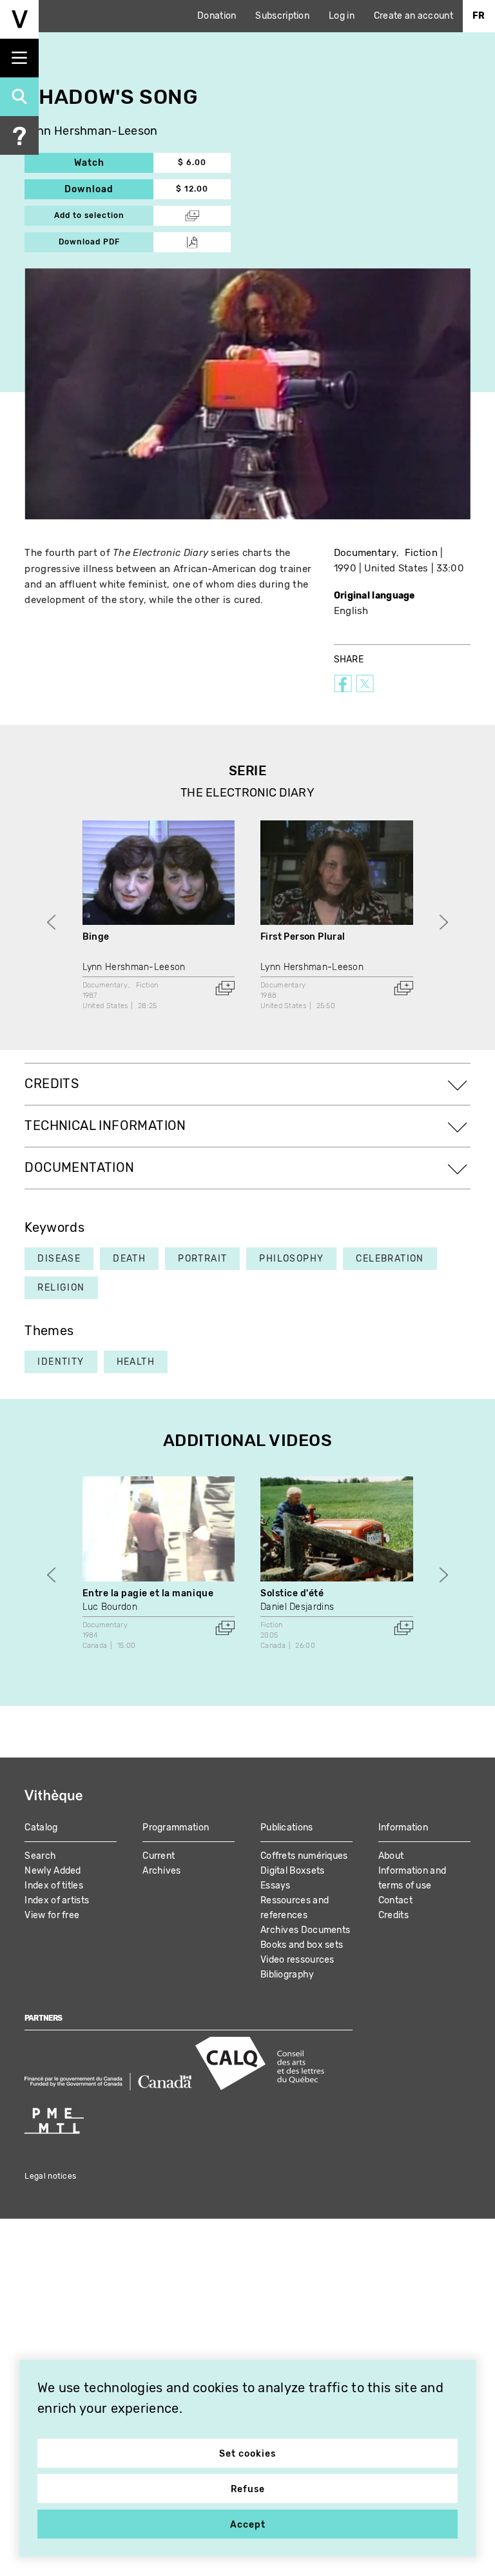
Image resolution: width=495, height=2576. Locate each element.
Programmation (176, 1828)
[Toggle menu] (19, 58)
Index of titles (54, 1886)
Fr (479, 16)
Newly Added (53, 1871)
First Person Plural (303, 937)
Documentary (365, 553)
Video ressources (297, 1960)
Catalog (41, 1828)
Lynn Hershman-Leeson (91, 131)
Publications (287, 1828)
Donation (217, 16)
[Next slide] (444, 923)
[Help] (19, 135)
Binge (96, 937)
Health (136, 1362)
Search (40, 1856)
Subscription (282, 16)
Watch (114, 163)
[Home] (19, 19)
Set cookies (247, 2454)
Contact (395, 1900)
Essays (276, 1886)
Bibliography (287, 1975)
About (391, 1856)
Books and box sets (302, 1945)
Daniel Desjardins (297, 1607)
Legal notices (50, 2176)
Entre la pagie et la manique (148, 1593)
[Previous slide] (51, 923)
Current (159, 1856)
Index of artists (57, 1900)
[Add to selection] (225, 988)
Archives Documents (305, 1930)
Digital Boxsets (293, 1871)
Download (109, 189)
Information (403, 1828)
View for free (52, 1915)
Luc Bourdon (110, 1607)
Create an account (413, 16)
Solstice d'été (292, 1593)
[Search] (19, 97)
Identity (61, 1362)
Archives (161, 1871)
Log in (342, 16)
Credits (393, 1915)
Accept (248, 2525)
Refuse (248, 2489)
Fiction (421, 553)
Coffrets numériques (304, 1856)
